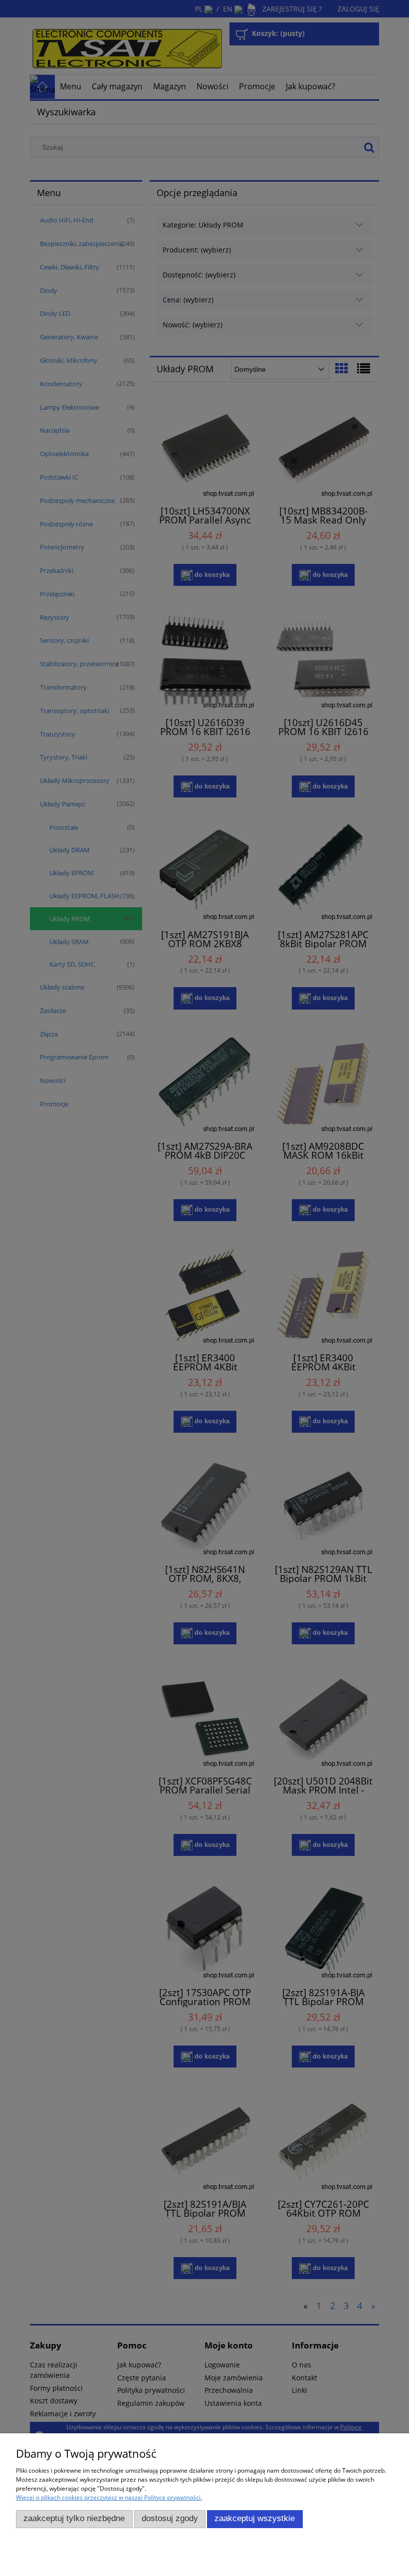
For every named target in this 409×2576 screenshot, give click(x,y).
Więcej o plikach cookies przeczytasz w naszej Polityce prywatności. (109, 2497)
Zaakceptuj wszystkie (255, 2518)
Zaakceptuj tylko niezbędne (74, 2518)
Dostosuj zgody (170, 2518)
